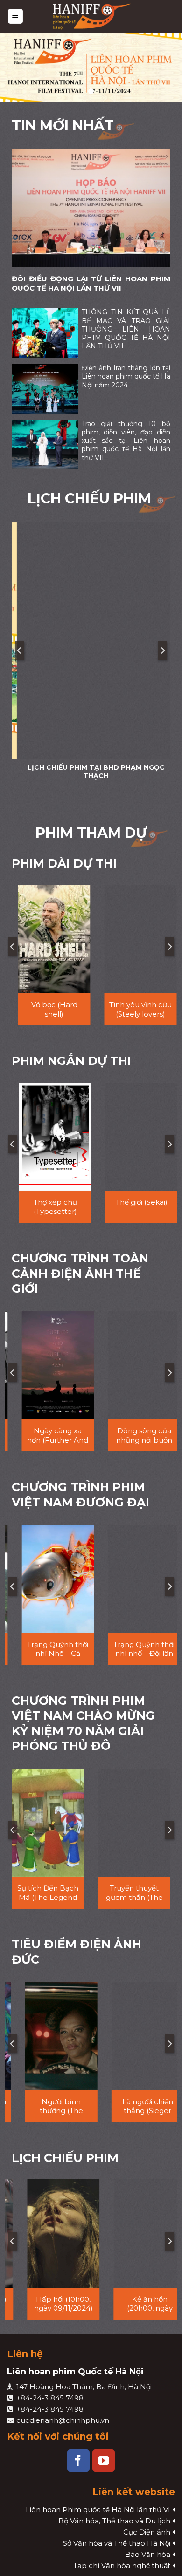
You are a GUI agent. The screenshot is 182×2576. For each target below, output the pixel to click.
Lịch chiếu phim (65, 2158)
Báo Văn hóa (148, 2554)
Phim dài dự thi (64, 863)
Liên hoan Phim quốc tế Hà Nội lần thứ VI (98, 2510)
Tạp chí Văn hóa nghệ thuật (122, 2566)
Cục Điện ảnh (147, 2532)
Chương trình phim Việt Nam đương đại (80, 1495)
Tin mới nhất (63, 125)
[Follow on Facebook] (78, 2461)
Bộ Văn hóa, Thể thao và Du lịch (114, 2521)
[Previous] (20, 651)
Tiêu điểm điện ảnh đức (77, 1952)
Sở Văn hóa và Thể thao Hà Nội (117, 2543)
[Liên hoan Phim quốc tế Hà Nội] (92, 16)
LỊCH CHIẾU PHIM (91, 498)
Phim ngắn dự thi (71, 1061)
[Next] (162, 651)
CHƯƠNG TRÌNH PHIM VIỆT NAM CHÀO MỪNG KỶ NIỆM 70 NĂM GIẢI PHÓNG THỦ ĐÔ (83, 1723)
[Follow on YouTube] (104, 2461)
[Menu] (16, 17)
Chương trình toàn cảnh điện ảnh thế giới (80, 1273)
